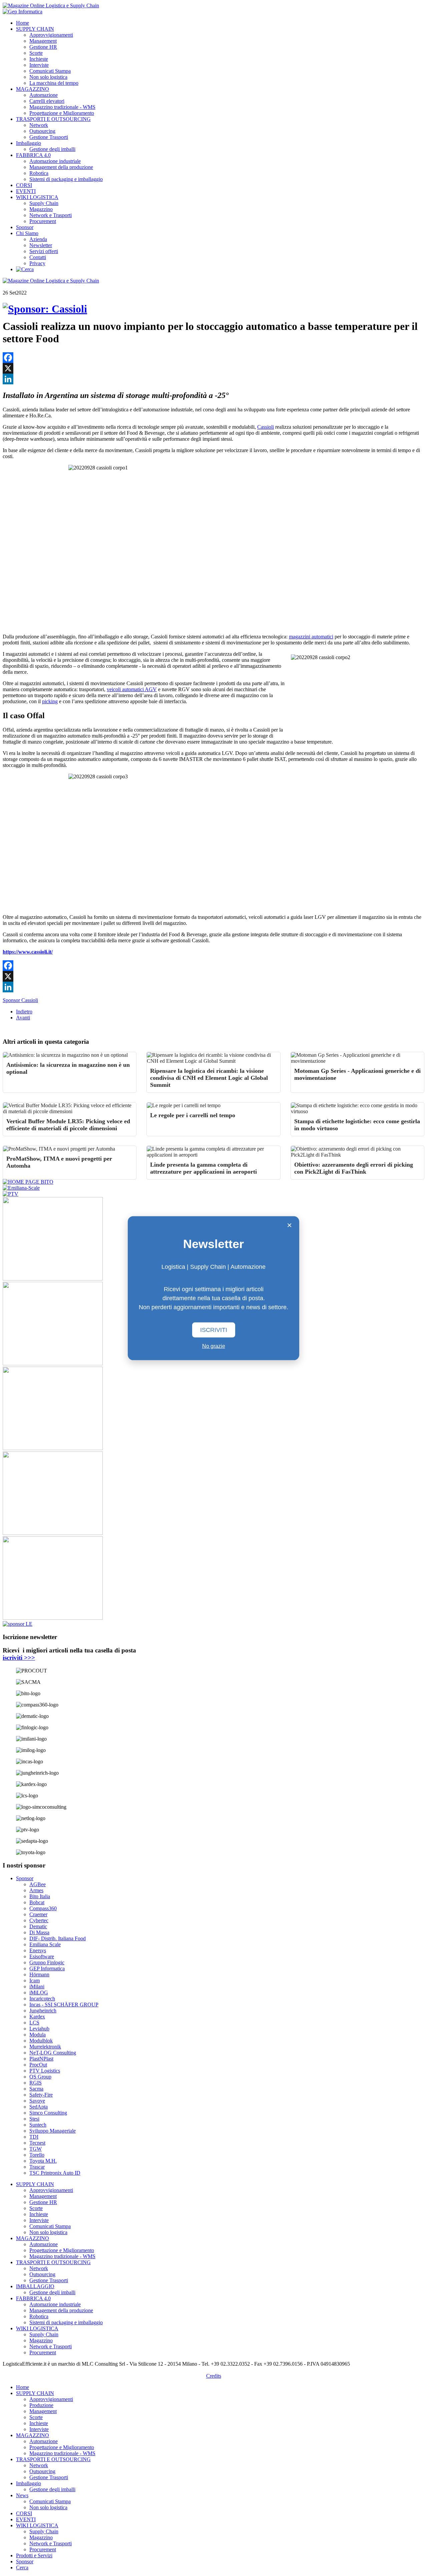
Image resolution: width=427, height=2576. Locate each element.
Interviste (39, 65)
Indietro (24, 1012)
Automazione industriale (55, 161)
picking (50, 701)
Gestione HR (43, 47)
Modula (38, 2035)
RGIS (36, 2083)
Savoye (37, 2101)
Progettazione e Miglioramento (62, 113)
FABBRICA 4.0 (33, 155)
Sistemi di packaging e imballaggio (66, 179)
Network (39, 125)
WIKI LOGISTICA (37, 197)
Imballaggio (29, 143)
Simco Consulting (48, 2113)
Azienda (38, 239)
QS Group (40, 2077)
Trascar (37, 2167)
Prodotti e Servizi (34, 2555)
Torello (37, 2155)
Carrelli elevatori (47, 101)
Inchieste (39, 59)
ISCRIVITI (214, 1330)
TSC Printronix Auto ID (55, 2173)
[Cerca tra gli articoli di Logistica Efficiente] (25, 269)
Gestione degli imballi (52, 149)
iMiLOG (39, 1993)
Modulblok (41, 2041)
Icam (35, 1980)
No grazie (214, 1346)
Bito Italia (40, 1896)
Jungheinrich (43, 2011)
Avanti (23, 1018)
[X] (213, 368)
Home (23, 23)
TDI (34, 2137)
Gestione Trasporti (49, 137)
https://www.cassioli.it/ (28, 952)
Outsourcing (42, 131)
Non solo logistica (48, 77)
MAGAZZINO (33, 89)
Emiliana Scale (45, 1944)
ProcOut (38, 2065)
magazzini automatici (311, 637)
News (22, 2495)
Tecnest (37, 2143)
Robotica (39, 173)
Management (43, 41)
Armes (36, 1890)
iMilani (37, 1987)
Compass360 (43, 1908)
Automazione (44, 95)
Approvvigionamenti (51, 35)
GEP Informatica (47, 1968)
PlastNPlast (41, 2059)
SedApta (39, 2107)
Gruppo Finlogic (47, 1962)
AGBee (38, 1884)
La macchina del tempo (54, 83)
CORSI (24, 185)
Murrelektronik (45, 2047)
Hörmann (39, 1974)
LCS (34, 2023)
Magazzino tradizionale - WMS (62, 107)
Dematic (38, 1926)
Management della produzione (61, 167)
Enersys (38, 1950)
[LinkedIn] (213, 379)
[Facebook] (213, 358)
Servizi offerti (44, 251)
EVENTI (26, 191)
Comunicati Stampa (50, 71)
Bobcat (37, 1902)
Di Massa (39, 1932)
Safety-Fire (41, 2095)
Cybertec (39, 1920)
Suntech (38, 2125)
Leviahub (39, 2029)
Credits (214, 2376)
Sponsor (25, 227)
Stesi (34, 2119)
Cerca (22, 2567)
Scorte (36, 53)
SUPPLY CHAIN (35, 29)
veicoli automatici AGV (132, 689)
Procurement (43, 221)
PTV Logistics (45, 2071)
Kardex (37, 2017)
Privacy (37, 263)
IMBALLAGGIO (35, 2286)
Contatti (38, 257)
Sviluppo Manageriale (53, 2131)
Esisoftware (42, 1956)
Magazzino (41, 209)
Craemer (38, 1914)
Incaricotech (42, 1999)
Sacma (36, 2089)
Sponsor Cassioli (20, 1000)
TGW (36, 2149)
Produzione (41, 2405)
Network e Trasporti (51, 215)
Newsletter (41, 245)
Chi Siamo (27, 233)
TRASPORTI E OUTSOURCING (53, 119)
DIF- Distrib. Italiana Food (58, 1938)
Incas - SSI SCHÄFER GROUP (64, 2005)
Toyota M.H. (43, 2161)
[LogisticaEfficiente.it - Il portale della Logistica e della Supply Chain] (51, 6)
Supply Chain (44, 203)
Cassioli (266, 427)
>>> (19, 1658)
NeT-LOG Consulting (53, 2053)
